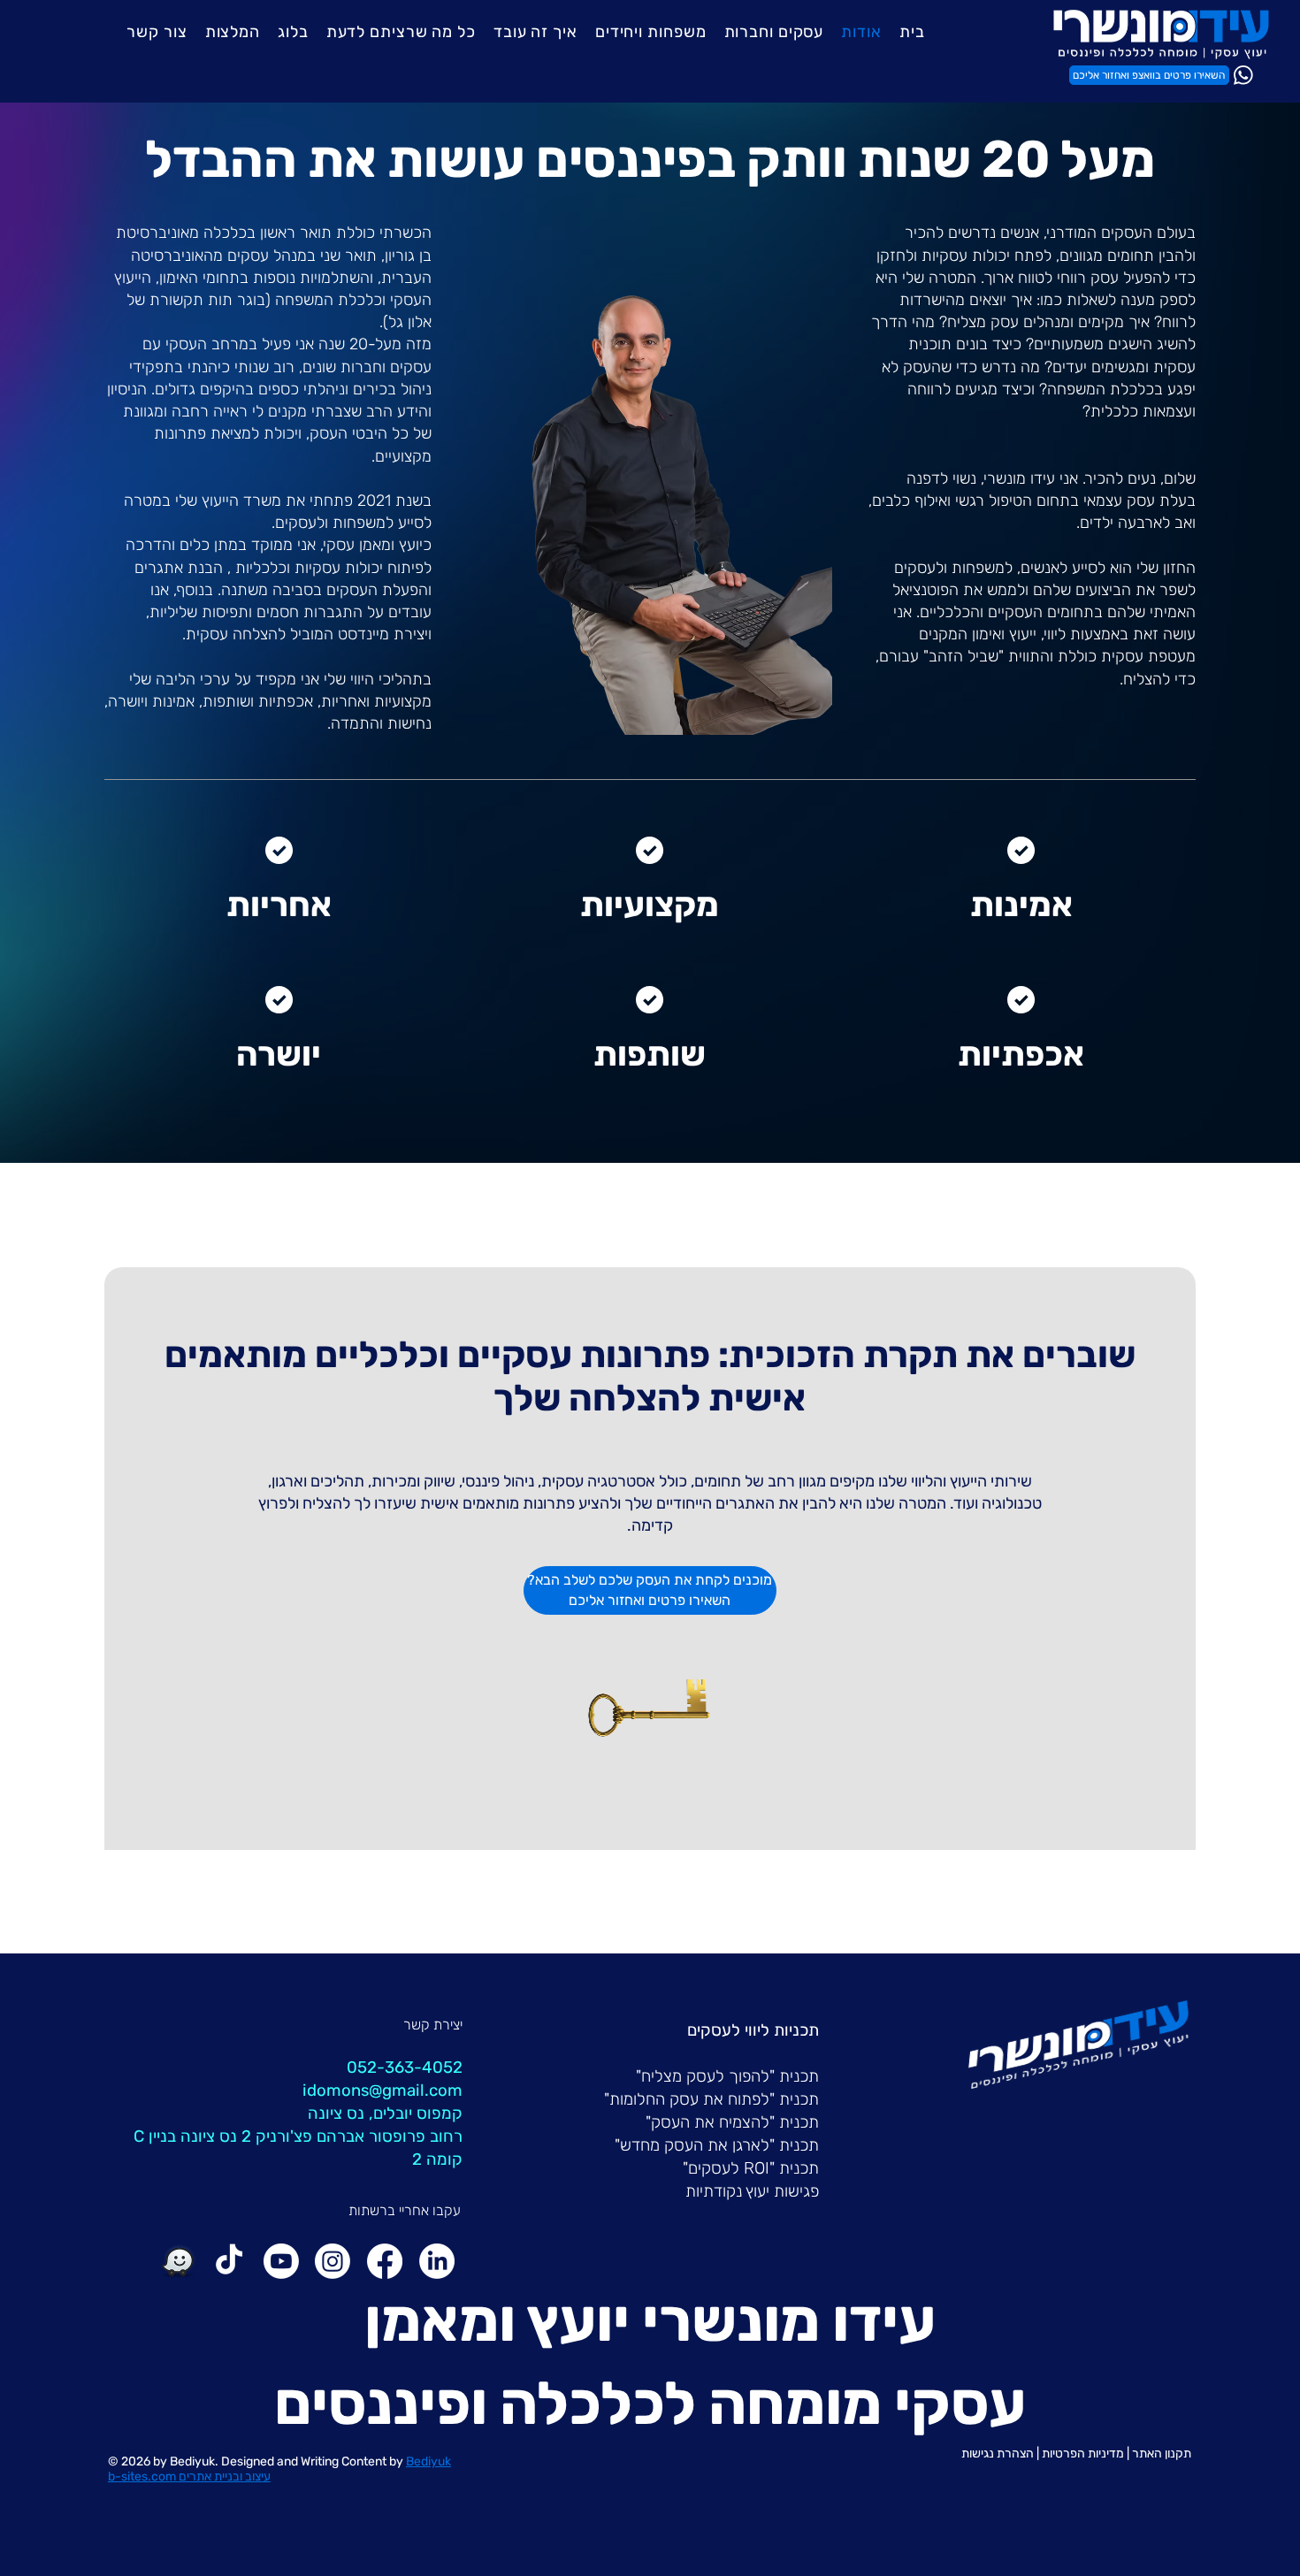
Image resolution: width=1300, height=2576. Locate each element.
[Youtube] (281, 2261)
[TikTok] (229, 2261)
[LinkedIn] (437, 2261)
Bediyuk (192, 2461)
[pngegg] (178, 2261)
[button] (774, 32)
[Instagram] (333, 2261)
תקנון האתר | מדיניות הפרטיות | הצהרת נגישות (1076, 2454)
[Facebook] (385, 2261)
